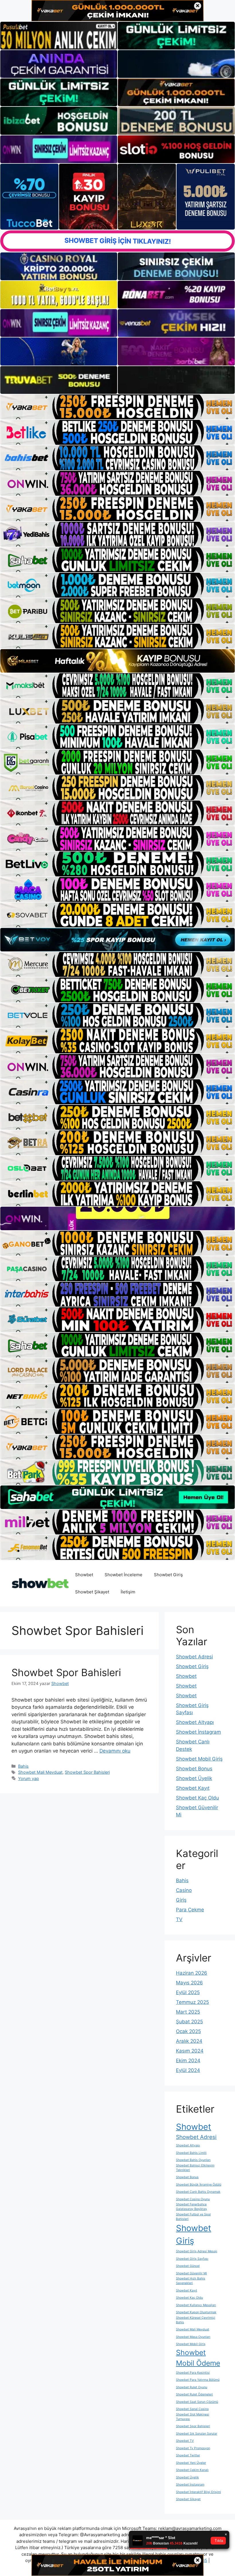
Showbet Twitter (188, 2455)
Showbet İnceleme (124, 1575)
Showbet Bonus (194, 1769)
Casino (184, 1890)
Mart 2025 (188, 2012)
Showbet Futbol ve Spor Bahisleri (193, 2217)
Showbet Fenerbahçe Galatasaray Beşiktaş (191, 2207)
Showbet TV (185, 2441)
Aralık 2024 (189, 2041)
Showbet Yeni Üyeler (191, 2463)
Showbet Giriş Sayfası (192, 2259)
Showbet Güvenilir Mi (191, 2273)
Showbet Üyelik (194, 1778)
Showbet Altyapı (195, 1722)
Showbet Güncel (188, 2266)
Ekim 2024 (188, 2061)
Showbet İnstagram (198, 1732)
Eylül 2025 (188, 1992)
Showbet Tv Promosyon (193, 2448)
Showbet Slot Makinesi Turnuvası (193, 2417)
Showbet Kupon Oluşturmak (196, 2312)
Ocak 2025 (188, 2031)
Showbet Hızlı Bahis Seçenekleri (191, 2281)
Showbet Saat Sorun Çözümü (197, 2402)
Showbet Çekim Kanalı (192, 2470)
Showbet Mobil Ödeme (198, 2358)
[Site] (117, 407)
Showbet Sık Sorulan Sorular (197, 2434)
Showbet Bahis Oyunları (193, 2160)
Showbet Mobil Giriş (199, 1759)
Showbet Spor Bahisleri (66, 1672)
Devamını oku (115, 1751)
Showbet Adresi (194, 1657)
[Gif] (117, 661)
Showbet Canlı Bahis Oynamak (198, 2192)
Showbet (84, 1575)
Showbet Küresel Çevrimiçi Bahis (196, 2320)
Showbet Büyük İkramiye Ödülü (199, 2185)
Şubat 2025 (189, 2022)
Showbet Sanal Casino (192, 2409)
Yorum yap (29, 1778)
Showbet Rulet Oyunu (192, 2387)
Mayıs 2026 (189, 1983)
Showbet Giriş (168, 1575)
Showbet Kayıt (193, 1788)
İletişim (128, 1592)
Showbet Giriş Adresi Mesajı (197, 2251)
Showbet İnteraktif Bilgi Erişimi (198, 2492)
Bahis (23, 1766)
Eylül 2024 (188, 2070)
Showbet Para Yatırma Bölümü (198, 2380)
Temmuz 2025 (192, 2002)
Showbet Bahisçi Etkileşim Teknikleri (195, 2168)
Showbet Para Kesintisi (193, 2373)
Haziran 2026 (192, 1973)
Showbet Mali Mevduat (40, 1772)
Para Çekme (190, 1910)
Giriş (181, 1900)
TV (179, 1919)
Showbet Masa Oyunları (193, 2337)
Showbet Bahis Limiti (191, 2153)
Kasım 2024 (190, 2051)
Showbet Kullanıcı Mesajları (196, 2305)
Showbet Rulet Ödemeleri (194, 2394)
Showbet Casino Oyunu (193, 2199)
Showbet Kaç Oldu (197, 1798)
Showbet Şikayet (92, 1592)
